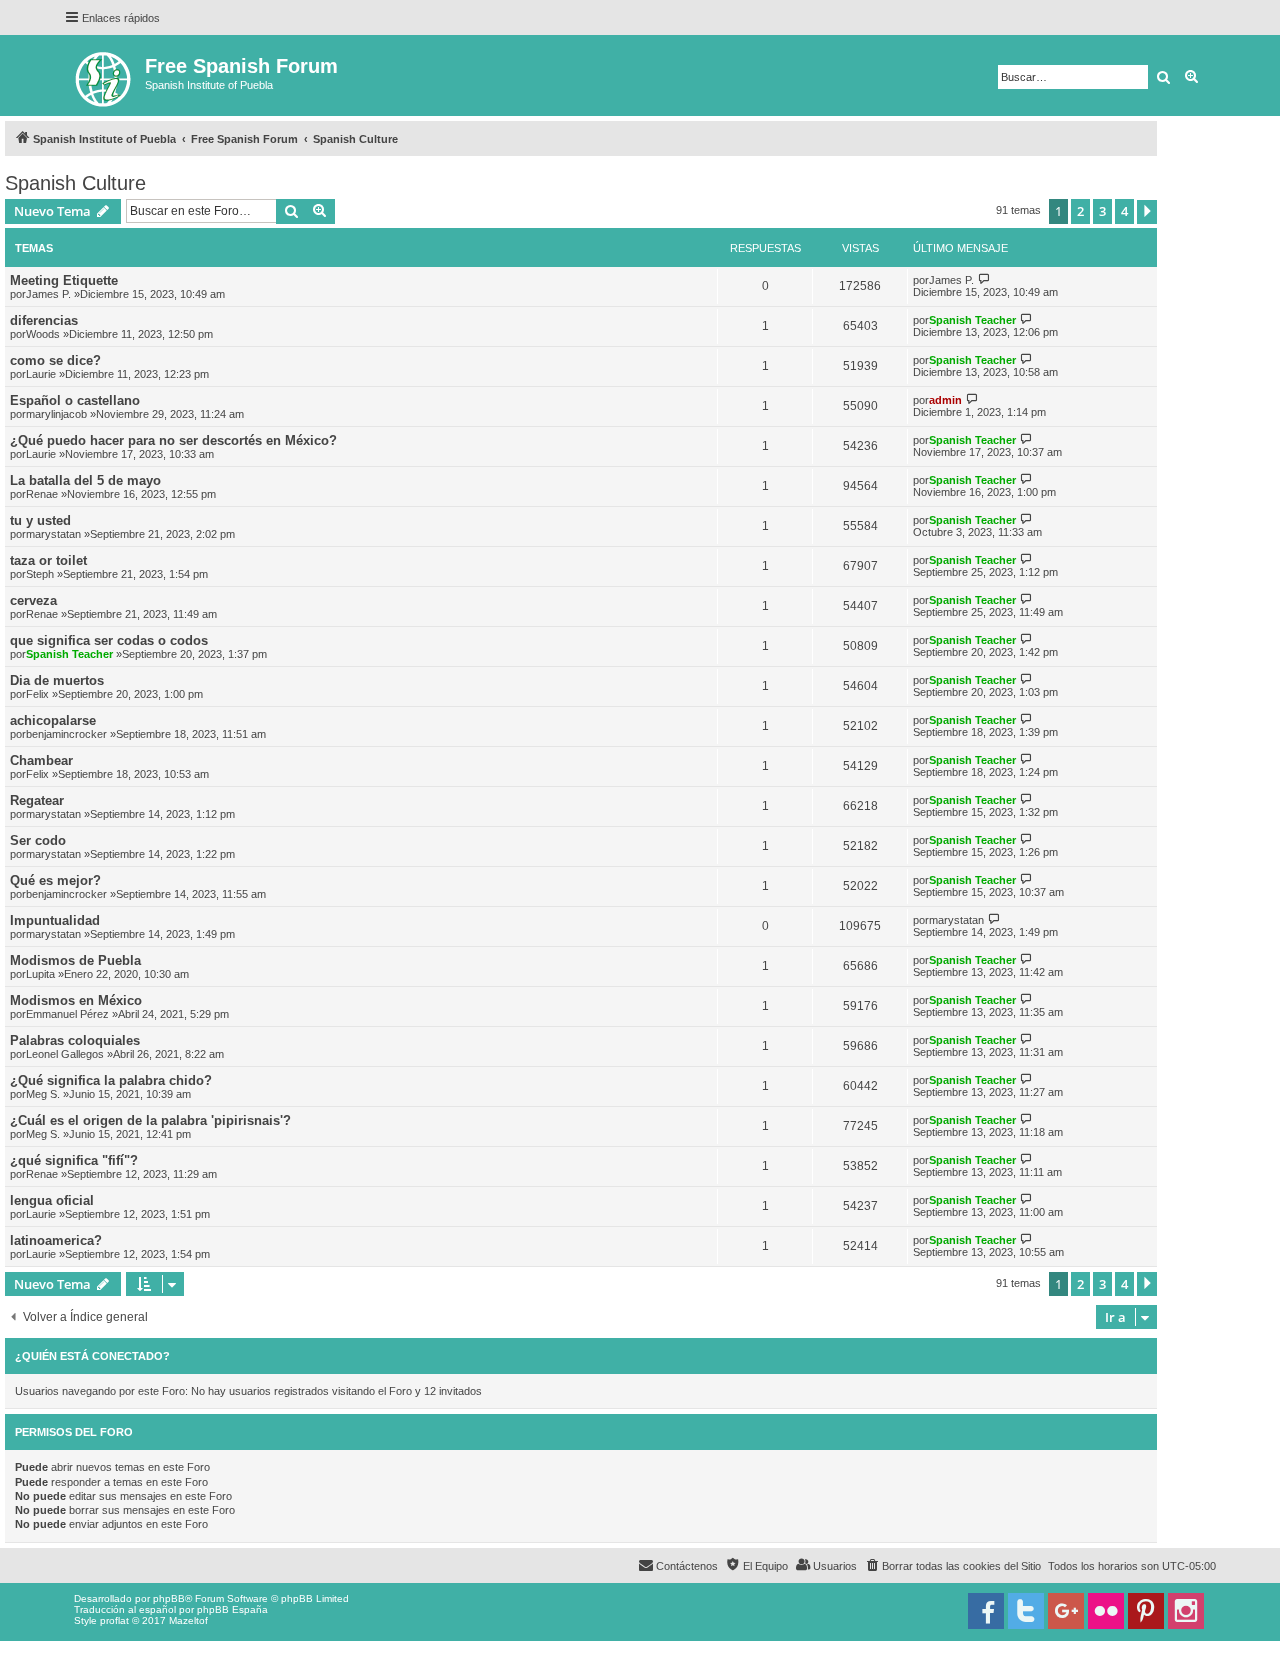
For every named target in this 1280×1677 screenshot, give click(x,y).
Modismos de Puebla (75, 960)
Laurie (41, 374)
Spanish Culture (75, 183)
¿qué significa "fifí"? (74, 1160)
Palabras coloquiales (75, 1040)
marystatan (53, 534)
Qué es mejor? (55, 880)
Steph (40, 574)
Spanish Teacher (972, 320)
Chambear (41, 760)
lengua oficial (52, 1200)
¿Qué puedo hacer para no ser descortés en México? (173, 440)
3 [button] (1102, 211)
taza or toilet (48, 560)
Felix (37, 694)
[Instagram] (1186, 1611)
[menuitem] (952, 1566)
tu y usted (40, 520)
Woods (43, 334)
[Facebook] (986, 1611)
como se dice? (55, 360)
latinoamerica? (56, 1240)
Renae (42, 494)
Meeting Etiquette (64, 280)
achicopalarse (53, 720)
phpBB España (232, 1609)
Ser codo (38, 840)
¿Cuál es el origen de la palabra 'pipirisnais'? (150, 1120)
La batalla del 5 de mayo (85, 480)
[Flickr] (1106, 1611)
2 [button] (1080, 211)
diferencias (44, 320)
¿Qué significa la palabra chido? (111, 1080)
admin (945, 400)
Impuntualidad (55, 920)
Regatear (37, 800)
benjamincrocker (66, 734)
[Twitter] (1026, 1611)
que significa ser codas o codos (109, 640)
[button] (1147, 212)
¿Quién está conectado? (92, 1356)
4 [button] (1124, 211)
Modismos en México (76, 1000)
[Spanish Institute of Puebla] (104, 75)
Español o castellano (75, 400)
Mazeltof (188, 1620)
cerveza (33, 600)
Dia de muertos (57, 680)
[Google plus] (1066, 1611)
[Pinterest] (1146, 1611)
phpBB (169, 1598)
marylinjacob (56, 414)
